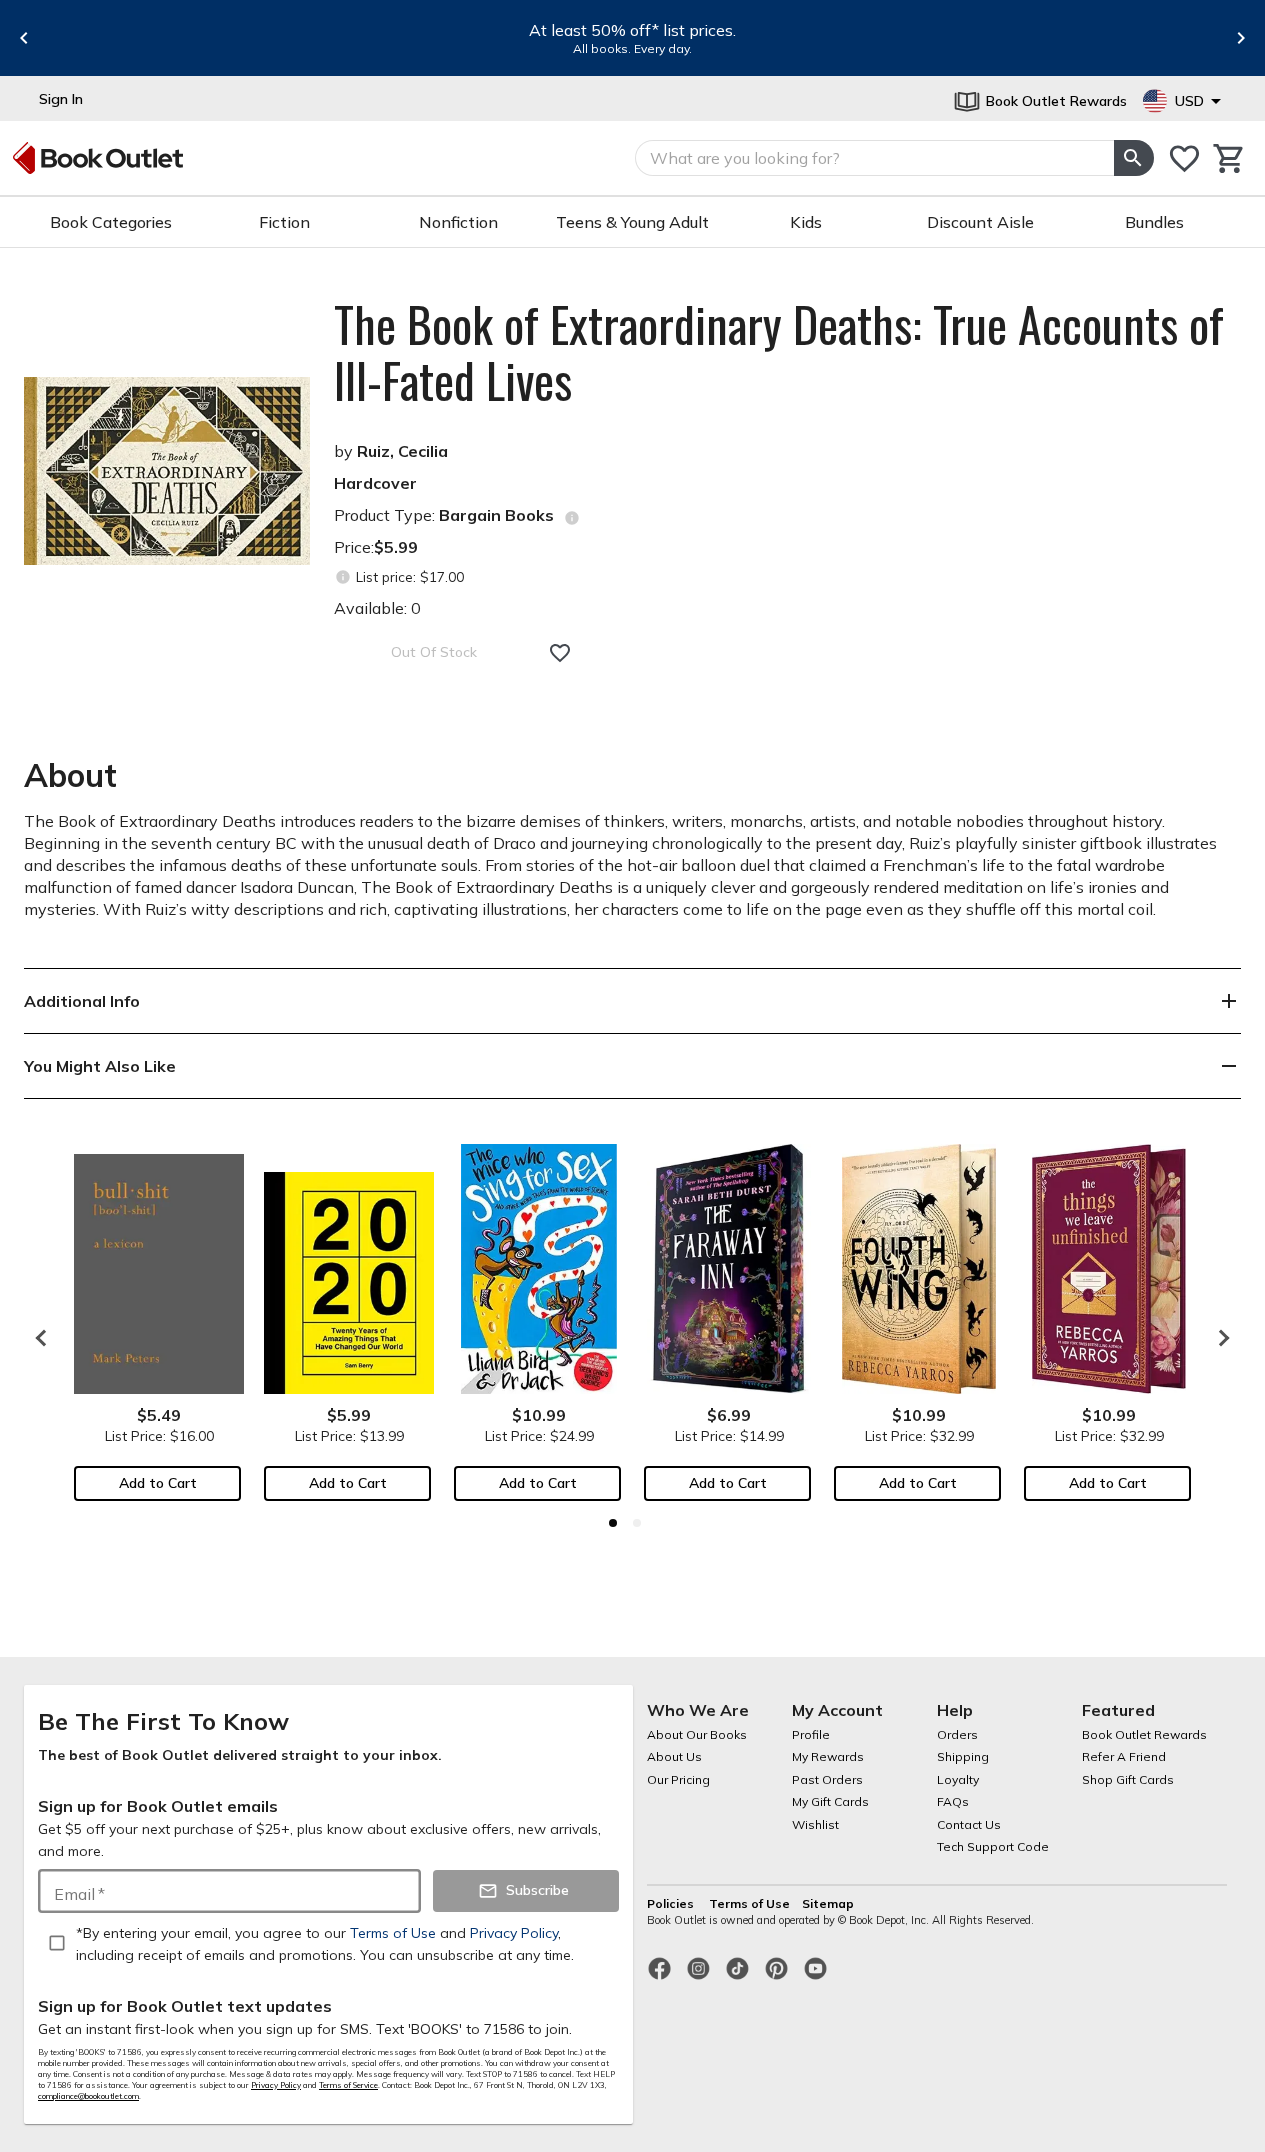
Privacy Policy (276, 2085)
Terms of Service (348, 2085)
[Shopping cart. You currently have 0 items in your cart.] (1229, 158)
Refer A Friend (1124, 1756)
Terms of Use (749, 1903)
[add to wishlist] (560, 653)
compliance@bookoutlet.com (88, 2096)
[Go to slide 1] (613, 1523)
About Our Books (697, 1734)
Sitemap (828, 1903)
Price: (376, 547)
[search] (1134, 158)
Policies (672, 1903)
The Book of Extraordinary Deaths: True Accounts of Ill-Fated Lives (779, 352)
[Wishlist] (1184, 158)
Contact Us (969, 1824)
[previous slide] (24, 38)
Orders (957, 1734)
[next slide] (1241, 38)
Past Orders (827, 1779)
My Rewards (828, 1756)
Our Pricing (678, 1779)
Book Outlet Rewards (1144, 1734)
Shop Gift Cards (1128, 1779)
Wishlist (815, 1824)
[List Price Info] (342, 577)
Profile (811, 1734)
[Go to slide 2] (637, 1523)
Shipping (963, 1756)
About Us (674, 1756)
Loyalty (958, 1779)
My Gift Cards (830, 1801)
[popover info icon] (572, 518)
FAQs (953, 1801)
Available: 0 (377, 608)
